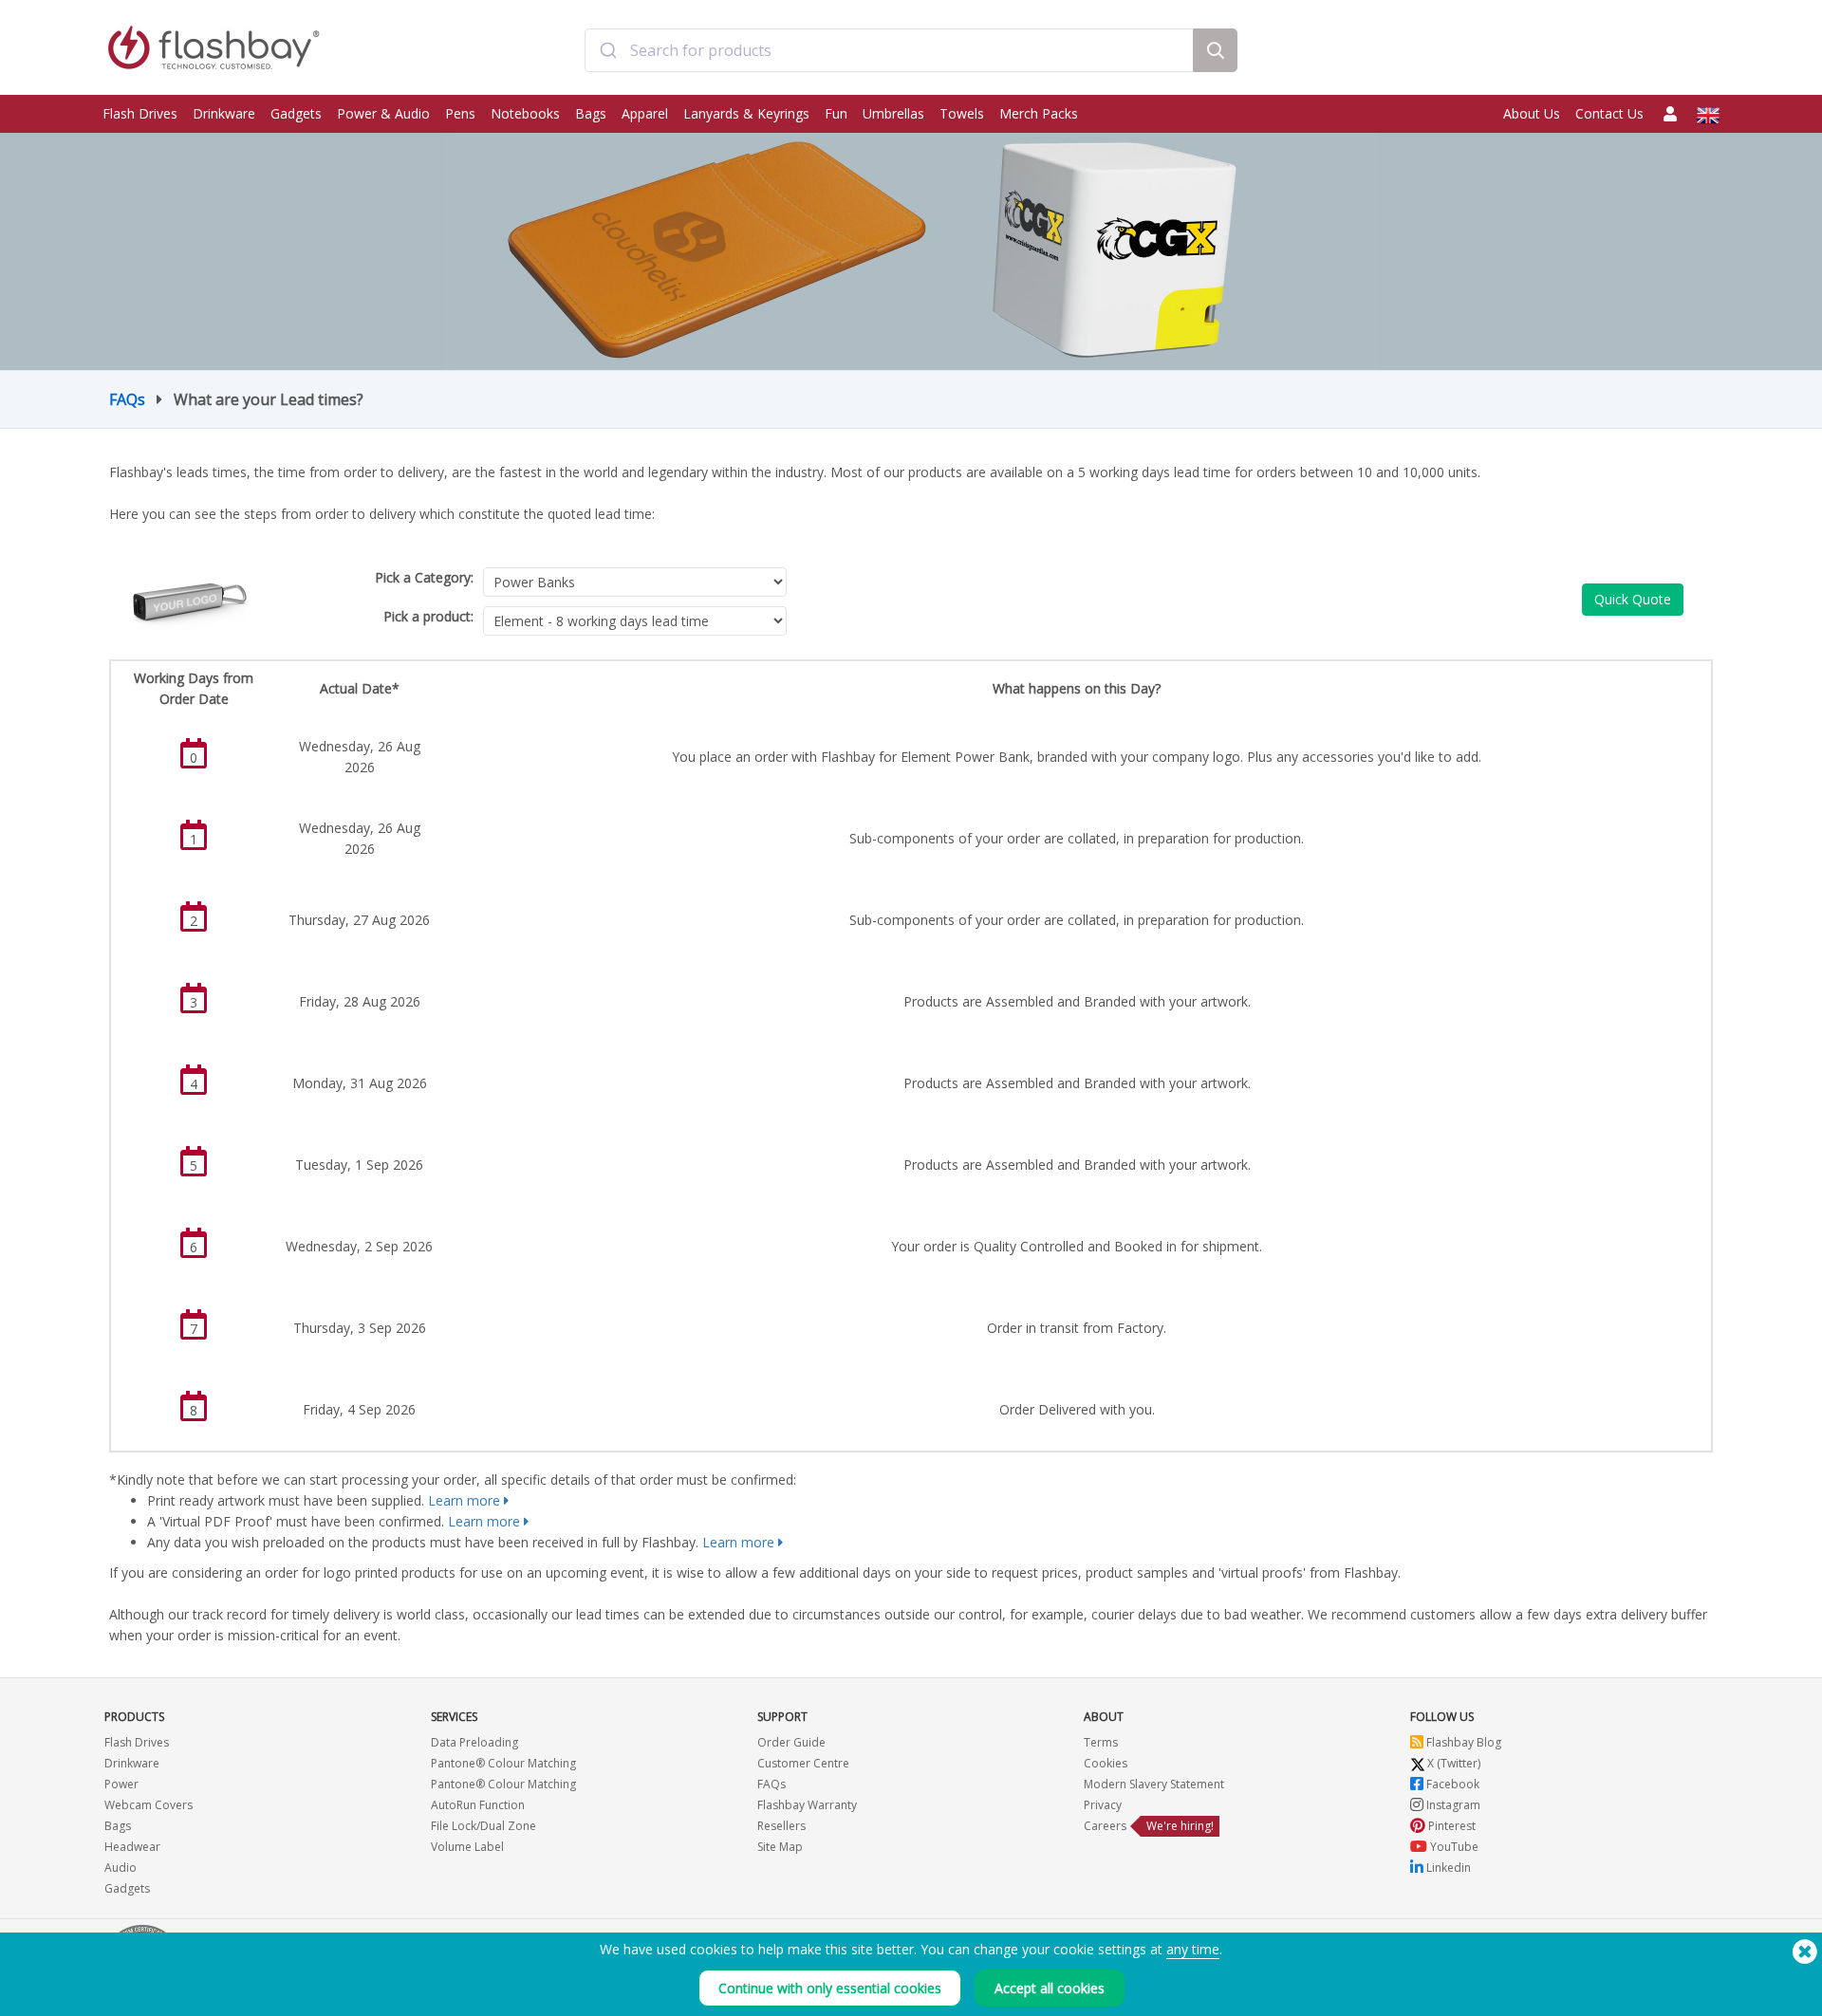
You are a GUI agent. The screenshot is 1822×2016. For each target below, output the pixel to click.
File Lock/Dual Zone (483, 1826)
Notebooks (525, 113)
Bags (591, 113)
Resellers (781, 1826)
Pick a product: (428, 616)
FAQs (127, 399)
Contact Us (1609, 113)
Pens (460, 113)
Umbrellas (893, 113)
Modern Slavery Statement (1154, 1784)
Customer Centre (803, 1763)
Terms (1101, 1742)
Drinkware (224, 113)
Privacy (1103, 1805)
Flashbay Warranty (807, 1805)
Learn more (464, 1500)
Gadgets (296, 113)
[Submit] (608, 50)
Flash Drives (140, 113)
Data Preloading (474, 1742)
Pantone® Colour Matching (503, 1763)
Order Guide (791, 1742)
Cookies (1106, 1763)
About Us (1532, 113)
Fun (836, 113)
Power (121, 1784)
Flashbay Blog (1462, 1742)
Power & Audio (383, 113)
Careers (1105, 1826)
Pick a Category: (424, 577)
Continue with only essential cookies (830, 1988)
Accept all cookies (1050, 1988)
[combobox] (889, 50)
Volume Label (467, 1847)
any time (1193, 1949)
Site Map (780, 1847)
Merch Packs (1039, 113)
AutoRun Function (478, 1805)
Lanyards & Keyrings (746, 113)
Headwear (132, 1847)
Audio (121, 1868)
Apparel (645, 113)
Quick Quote (1633, 599)
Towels (962, 113)
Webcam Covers (149, 1805)
